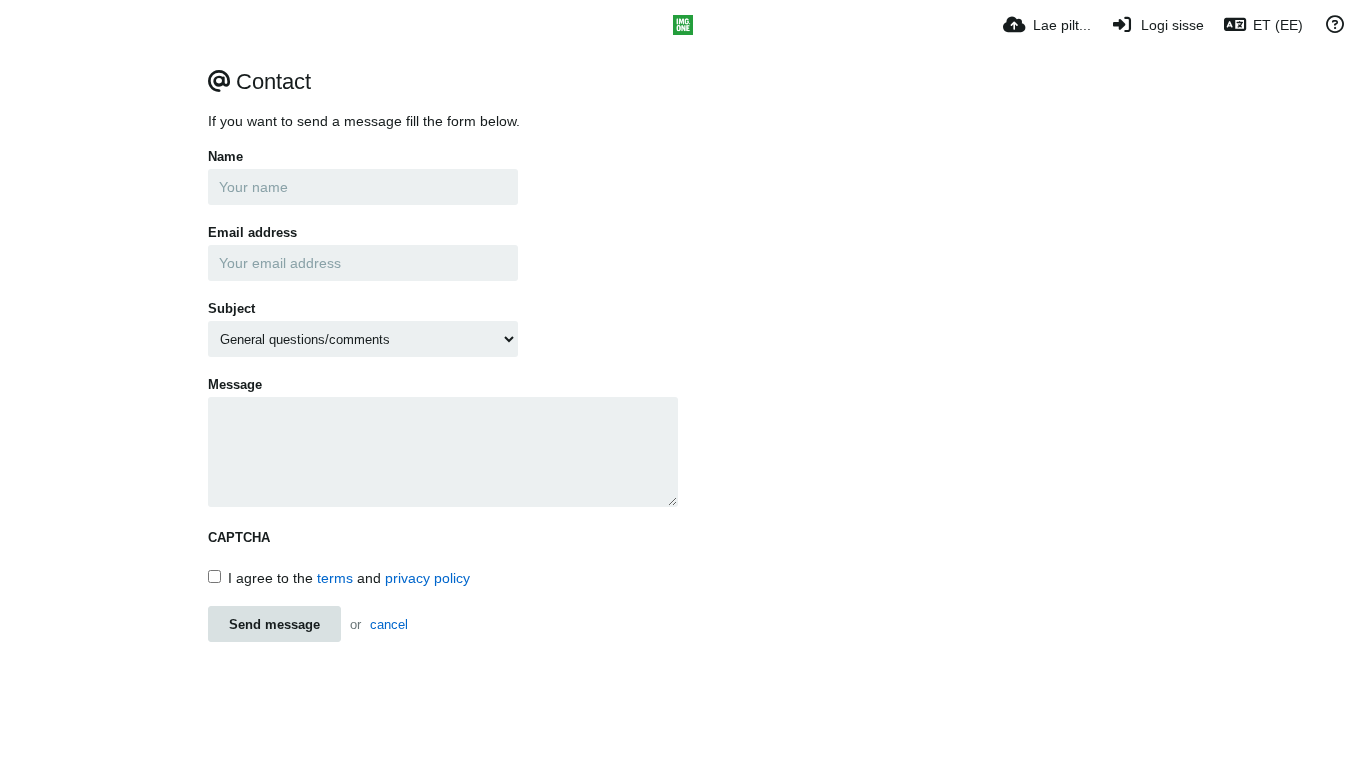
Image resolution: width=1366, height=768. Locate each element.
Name (225, 156)
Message (235, 384)
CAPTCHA (239, 537)
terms (335, 578)
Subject (231, 308)
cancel (389, 624)
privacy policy (427, 578)
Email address (252, 232)
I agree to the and (349, 578)
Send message (274, 624)
